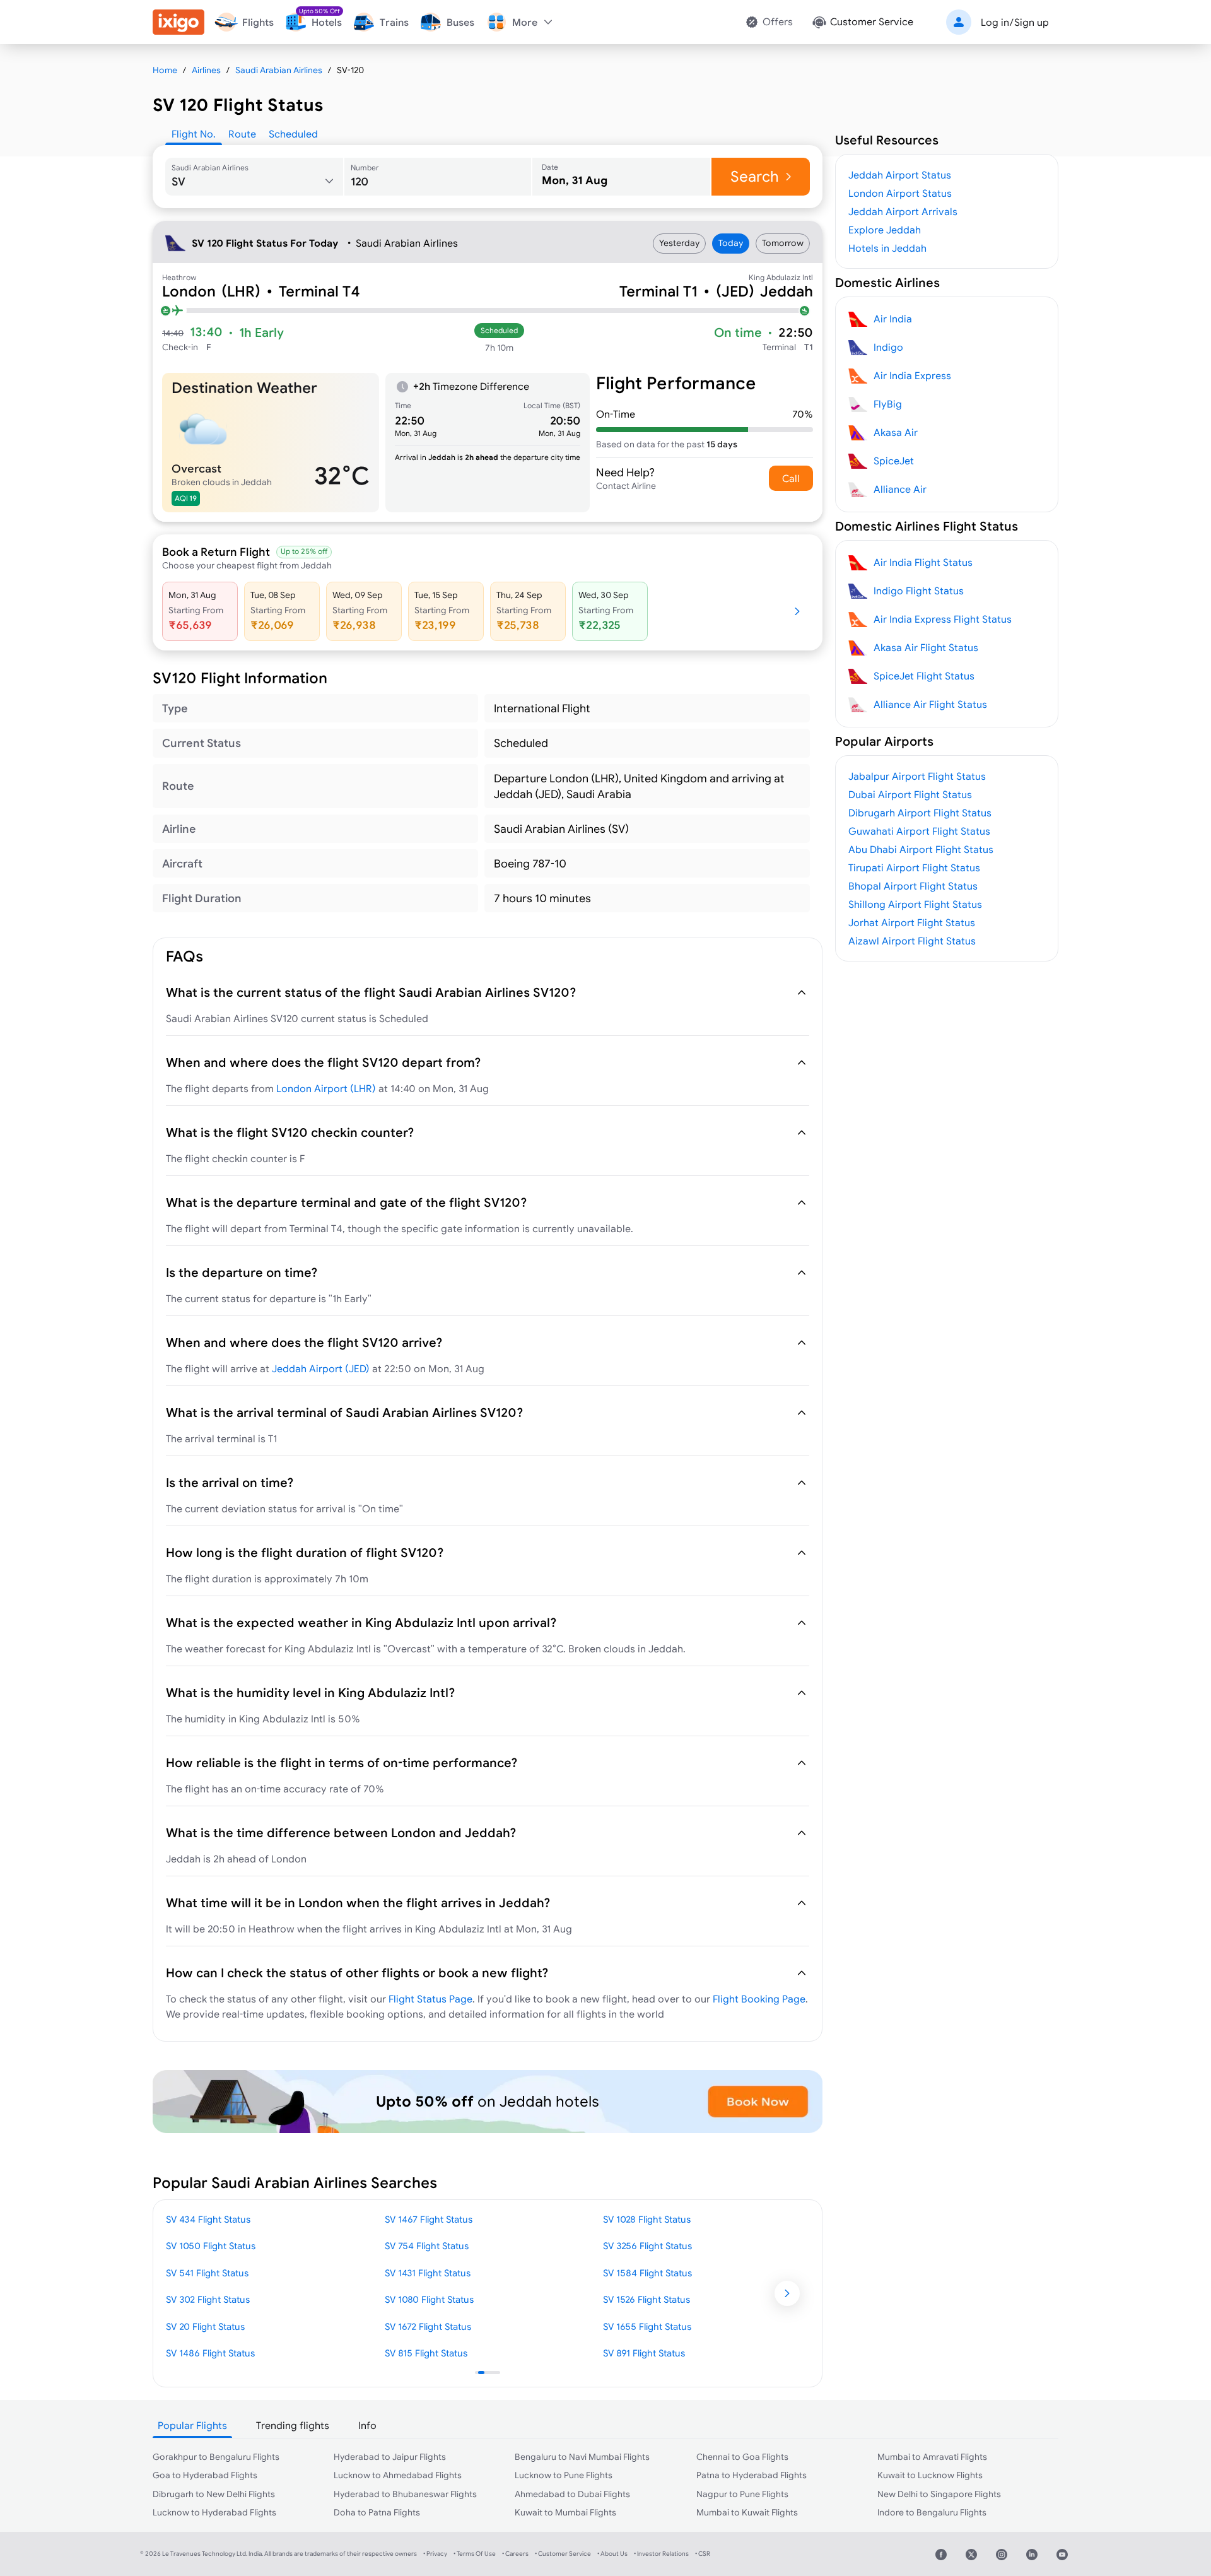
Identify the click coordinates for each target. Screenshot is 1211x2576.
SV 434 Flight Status (208, 2219)
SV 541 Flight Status (207, 2273)
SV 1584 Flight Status (647, 2273)
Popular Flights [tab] (192, 2425)
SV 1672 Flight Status (428, 2326)
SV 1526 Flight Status (646, 2299)
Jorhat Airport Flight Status (912, 922)
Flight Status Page (430, 1999)
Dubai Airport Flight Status (910, 794)
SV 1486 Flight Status (210, 2353)
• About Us (612, 2554)
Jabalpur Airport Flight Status (917, 776)
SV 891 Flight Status (644, 2353)
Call (791, 478)
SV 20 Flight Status (205, 2326)
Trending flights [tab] (293, 2425)
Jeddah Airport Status (900, 175)
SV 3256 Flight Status (647, 2246)
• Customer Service (563, 2554)
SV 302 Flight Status (208, 2299)
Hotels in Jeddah (887, 248)
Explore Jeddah (885, 230)
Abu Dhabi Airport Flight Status (921, 849)
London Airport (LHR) (326, 1088)
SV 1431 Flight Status (428, 2273)
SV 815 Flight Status (426, 2353)
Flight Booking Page (759, 1999)
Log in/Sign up (1015, 22)
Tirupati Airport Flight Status (914, 867)
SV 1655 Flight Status (647, 2326)
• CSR (703, 2554)
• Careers (515, 2554)
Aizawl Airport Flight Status (912, 941)
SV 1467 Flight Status (429, 2219)
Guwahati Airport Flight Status (919, 831)
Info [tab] (367, 2425)
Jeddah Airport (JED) (321, 1368)
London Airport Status (900, 193)
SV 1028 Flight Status (647, 2219)
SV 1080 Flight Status (429, 2299)
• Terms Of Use (475, 2554)
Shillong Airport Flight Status (915, 904)
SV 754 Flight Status (427, 2246)
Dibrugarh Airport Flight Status (920, 813)
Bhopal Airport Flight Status (913, 886)
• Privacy (435, 2554)
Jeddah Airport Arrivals (903, 211)
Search (755, 176)
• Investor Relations (661, 2554)
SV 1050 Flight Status (211, 2246)
